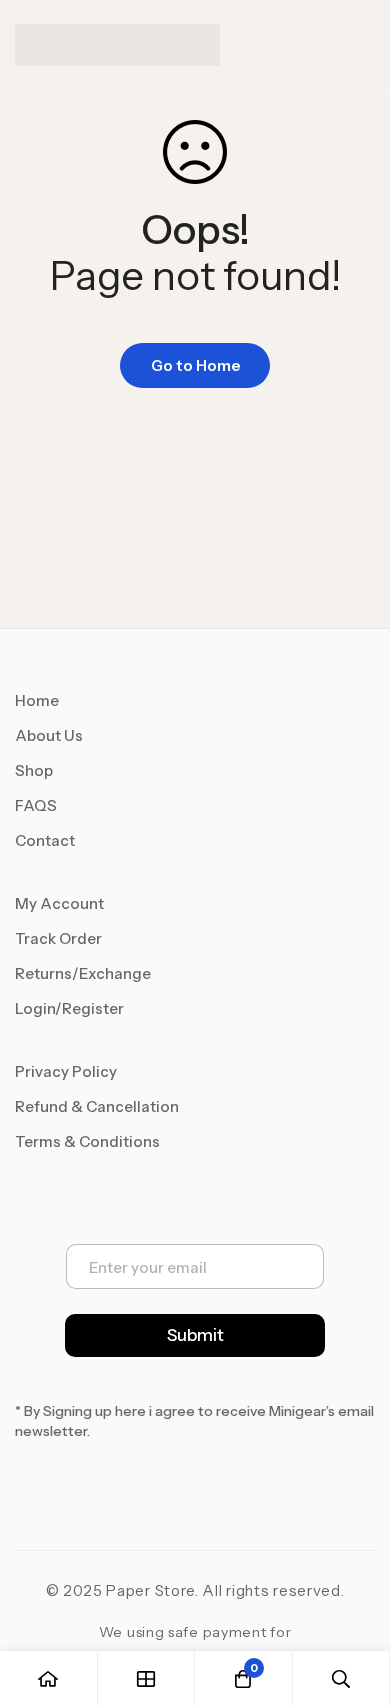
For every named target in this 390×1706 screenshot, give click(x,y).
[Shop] (147, 1678)
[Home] (49, 1678)
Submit (195, 1335)
